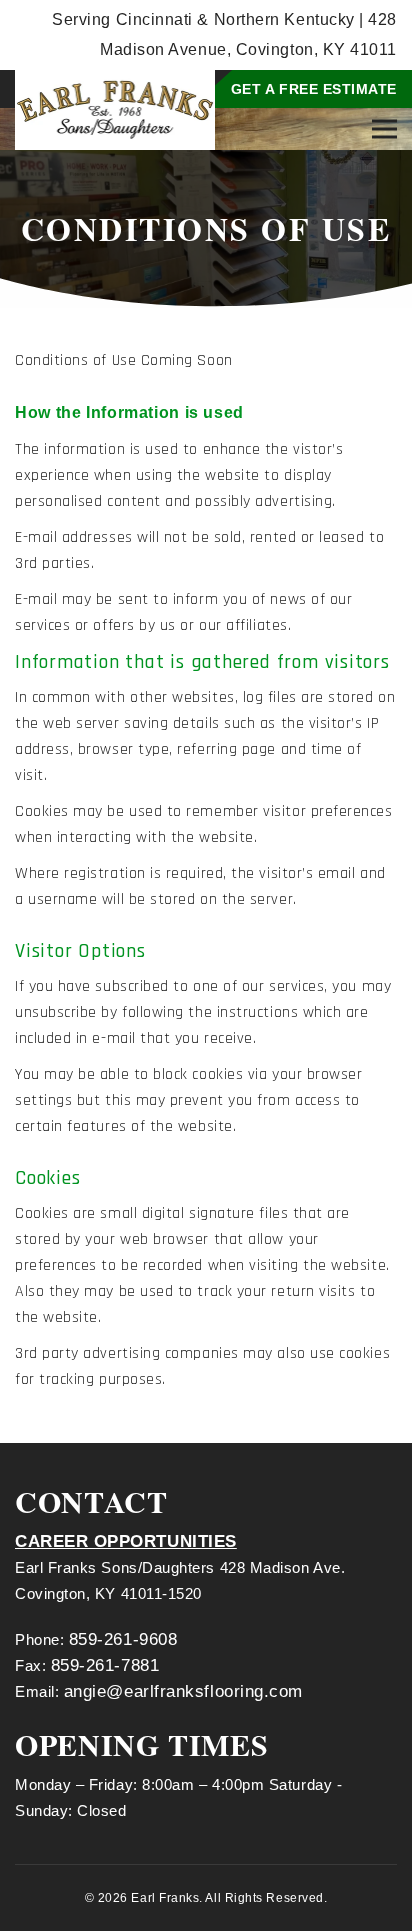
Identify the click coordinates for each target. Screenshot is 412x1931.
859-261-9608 (123, 1639)
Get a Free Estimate (314, 89)
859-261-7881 (105, 1665)
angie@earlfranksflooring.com (183, 1691)
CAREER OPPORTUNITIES (126, 1541)
